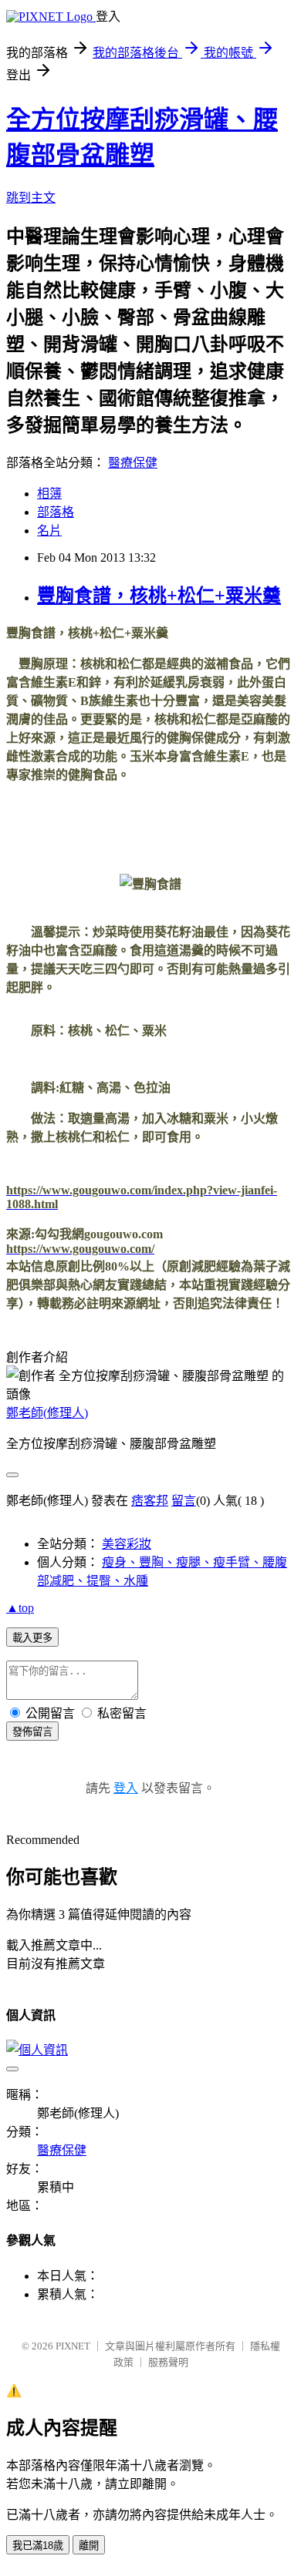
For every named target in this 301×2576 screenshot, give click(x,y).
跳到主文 (31, 198)
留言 (184, 1501)
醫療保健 (133, 463)
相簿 (49, 494)
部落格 (56, 512)
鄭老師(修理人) (47, 1413)
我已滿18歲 (38, 2546)
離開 (89, 2546)
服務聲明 (168, 2362)
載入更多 (32, 1638)
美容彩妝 (127, 1544)
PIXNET (73, 2346)
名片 (49, 531)
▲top (20, 1608)
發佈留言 (32, 1732)
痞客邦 (150, 1501)
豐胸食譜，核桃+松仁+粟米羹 (159, 596)
